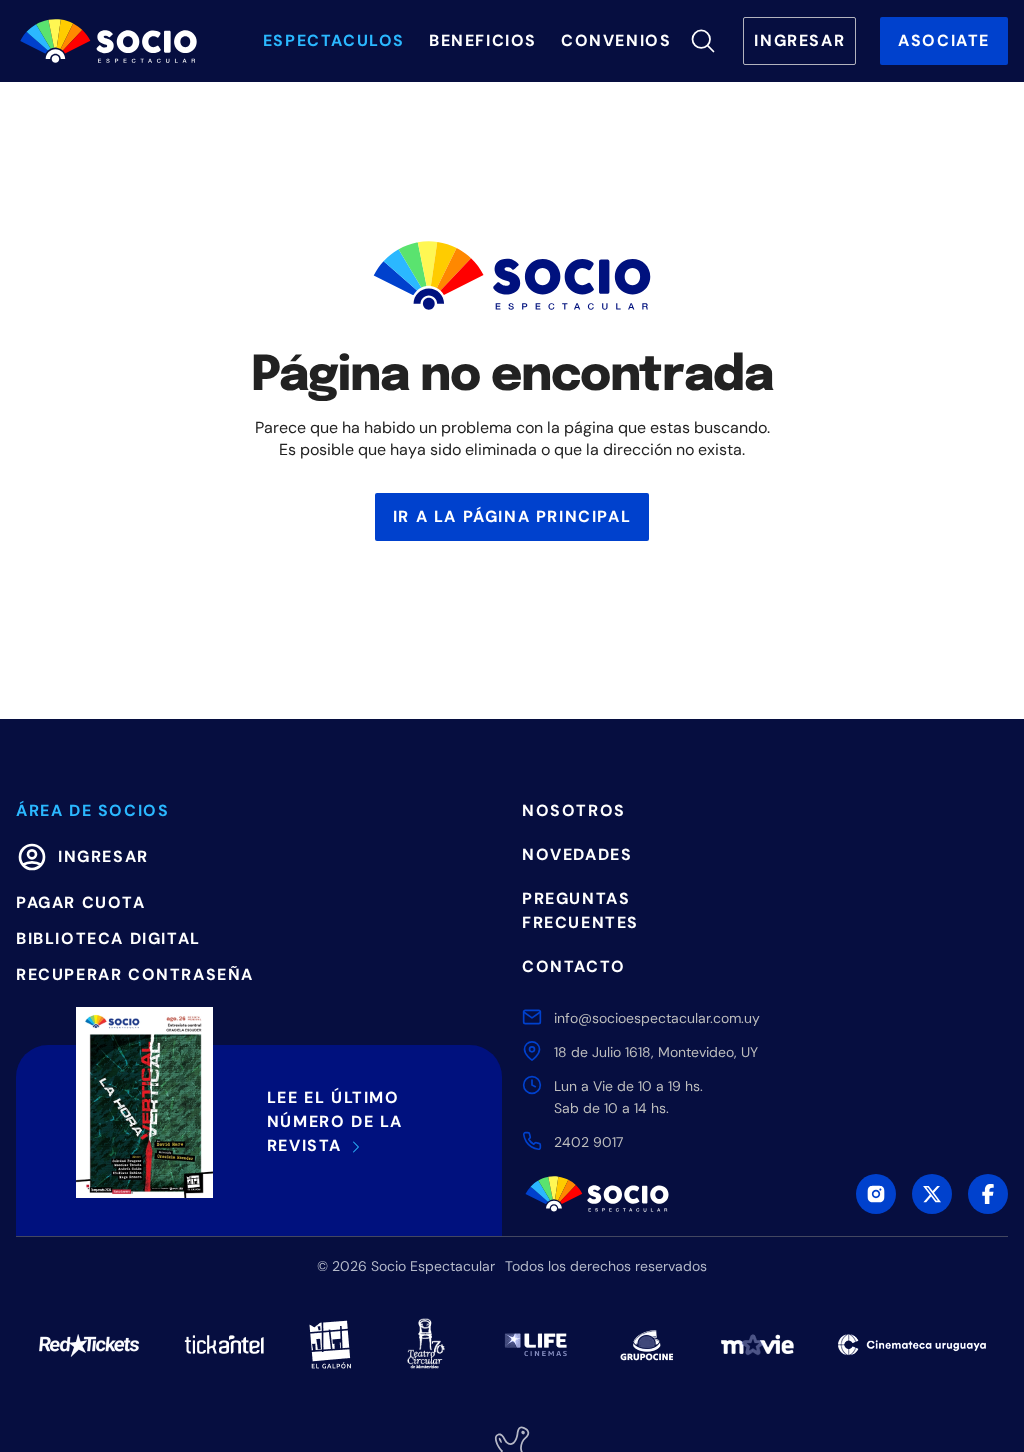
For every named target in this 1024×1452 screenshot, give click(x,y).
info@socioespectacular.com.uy (657, 1018)
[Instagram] (876, 1194)
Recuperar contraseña (135, 974)
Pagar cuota (81, 902)
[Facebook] (988, 1194)
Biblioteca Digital (108, 938)
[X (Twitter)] (932, 1194)
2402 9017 (588, 1142)
